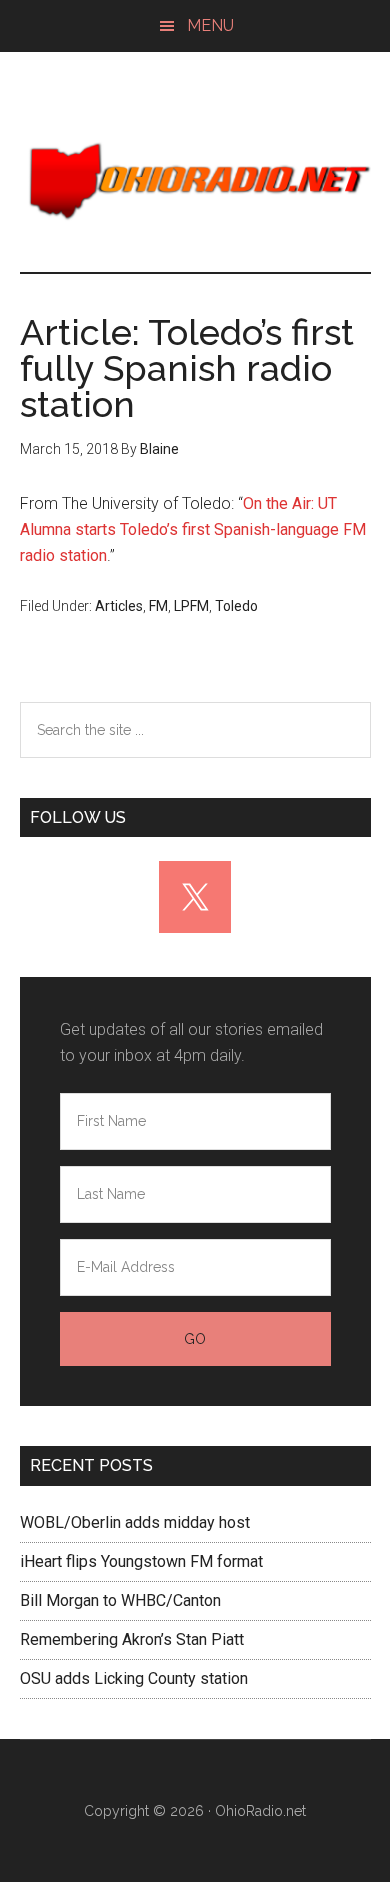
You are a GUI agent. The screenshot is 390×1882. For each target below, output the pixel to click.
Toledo (236, 606)
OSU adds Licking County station (134, 1678)
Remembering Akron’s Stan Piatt (132, 1639)
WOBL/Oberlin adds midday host (135, 1522)
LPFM (191, 606)
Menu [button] (210, 25)
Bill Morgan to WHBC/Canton (120, 1600)
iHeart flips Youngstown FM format (141, 1561)
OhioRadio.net (195, 182)
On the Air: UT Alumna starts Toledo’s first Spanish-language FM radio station (193, 529)
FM (158, 606)
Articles (119, 606)
